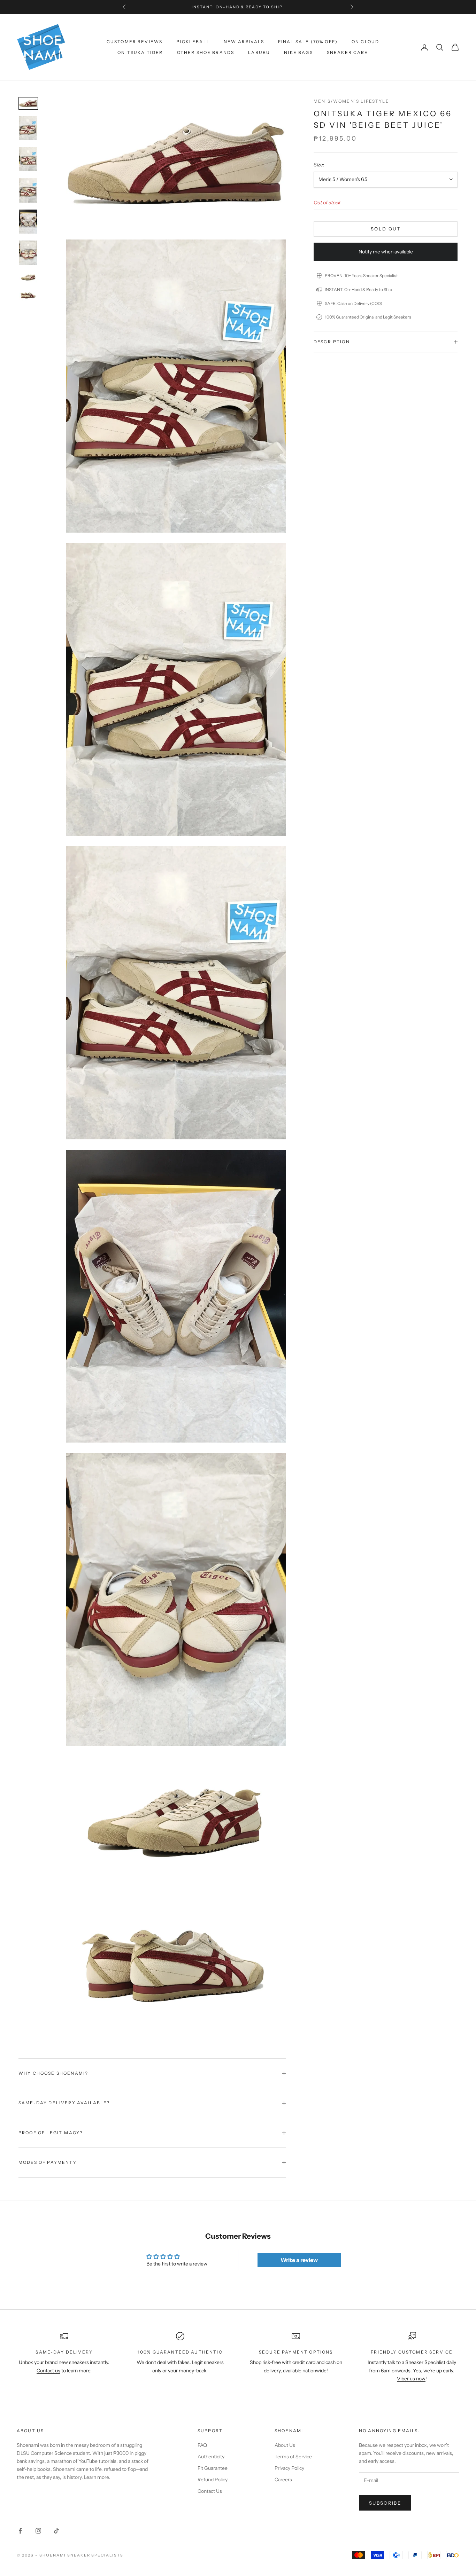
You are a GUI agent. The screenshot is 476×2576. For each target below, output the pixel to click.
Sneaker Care (348, 52)
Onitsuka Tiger (140, 52)
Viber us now (411, 2379)
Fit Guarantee (213, 2468)
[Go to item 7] (28, 277)
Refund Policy (213, 2480)
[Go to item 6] (28, 253)
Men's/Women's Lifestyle (351, 101)
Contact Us (210, 2491)
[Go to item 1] (28, 103)
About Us (285, 2445)
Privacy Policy (289, 2468)
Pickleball (193, 42)
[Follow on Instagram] (38, 2531)
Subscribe (385, 2503)
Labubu (259, 52)
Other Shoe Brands (206, 52)
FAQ (202, 2445)
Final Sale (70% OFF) (308, 42)
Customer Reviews (135, 42)
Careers (283, 2480)
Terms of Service (293, 2457)
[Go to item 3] (28, 159)
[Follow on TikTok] (56, 2531)
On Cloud (365, 42)
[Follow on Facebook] (20, 2531)
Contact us (48, 2371)
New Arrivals (244, 42)
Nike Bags (298, 52)
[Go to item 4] (28, 190)
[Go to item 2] (28, 128)
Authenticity (211, 2457)
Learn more (96, 2477)
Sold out (386, 229)
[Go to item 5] (28, 222)
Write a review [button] (299, 2260)
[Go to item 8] (28, 296)
